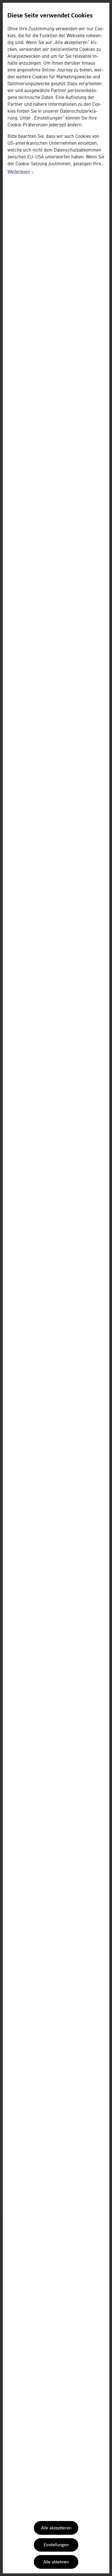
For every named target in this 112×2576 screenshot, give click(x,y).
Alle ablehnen (56, 2562)
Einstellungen (56, 2545)
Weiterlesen (21, 173)
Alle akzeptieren (56, 2528)
